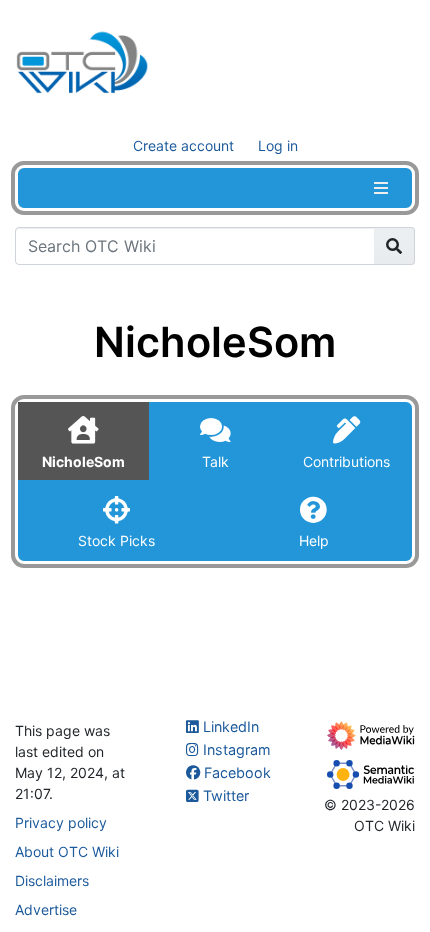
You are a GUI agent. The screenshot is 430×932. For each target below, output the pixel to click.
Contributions (346, 461)
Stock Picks (116, 540)
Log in (278, 145)
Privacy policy (61, 822)
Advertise (46, 909)
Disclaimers (52, 880)
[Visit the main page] (82, 66)
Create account (183, 145)
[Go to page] (394, 246)
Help (314, 540)
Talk (215, 461)
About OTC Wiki (67, 851)
